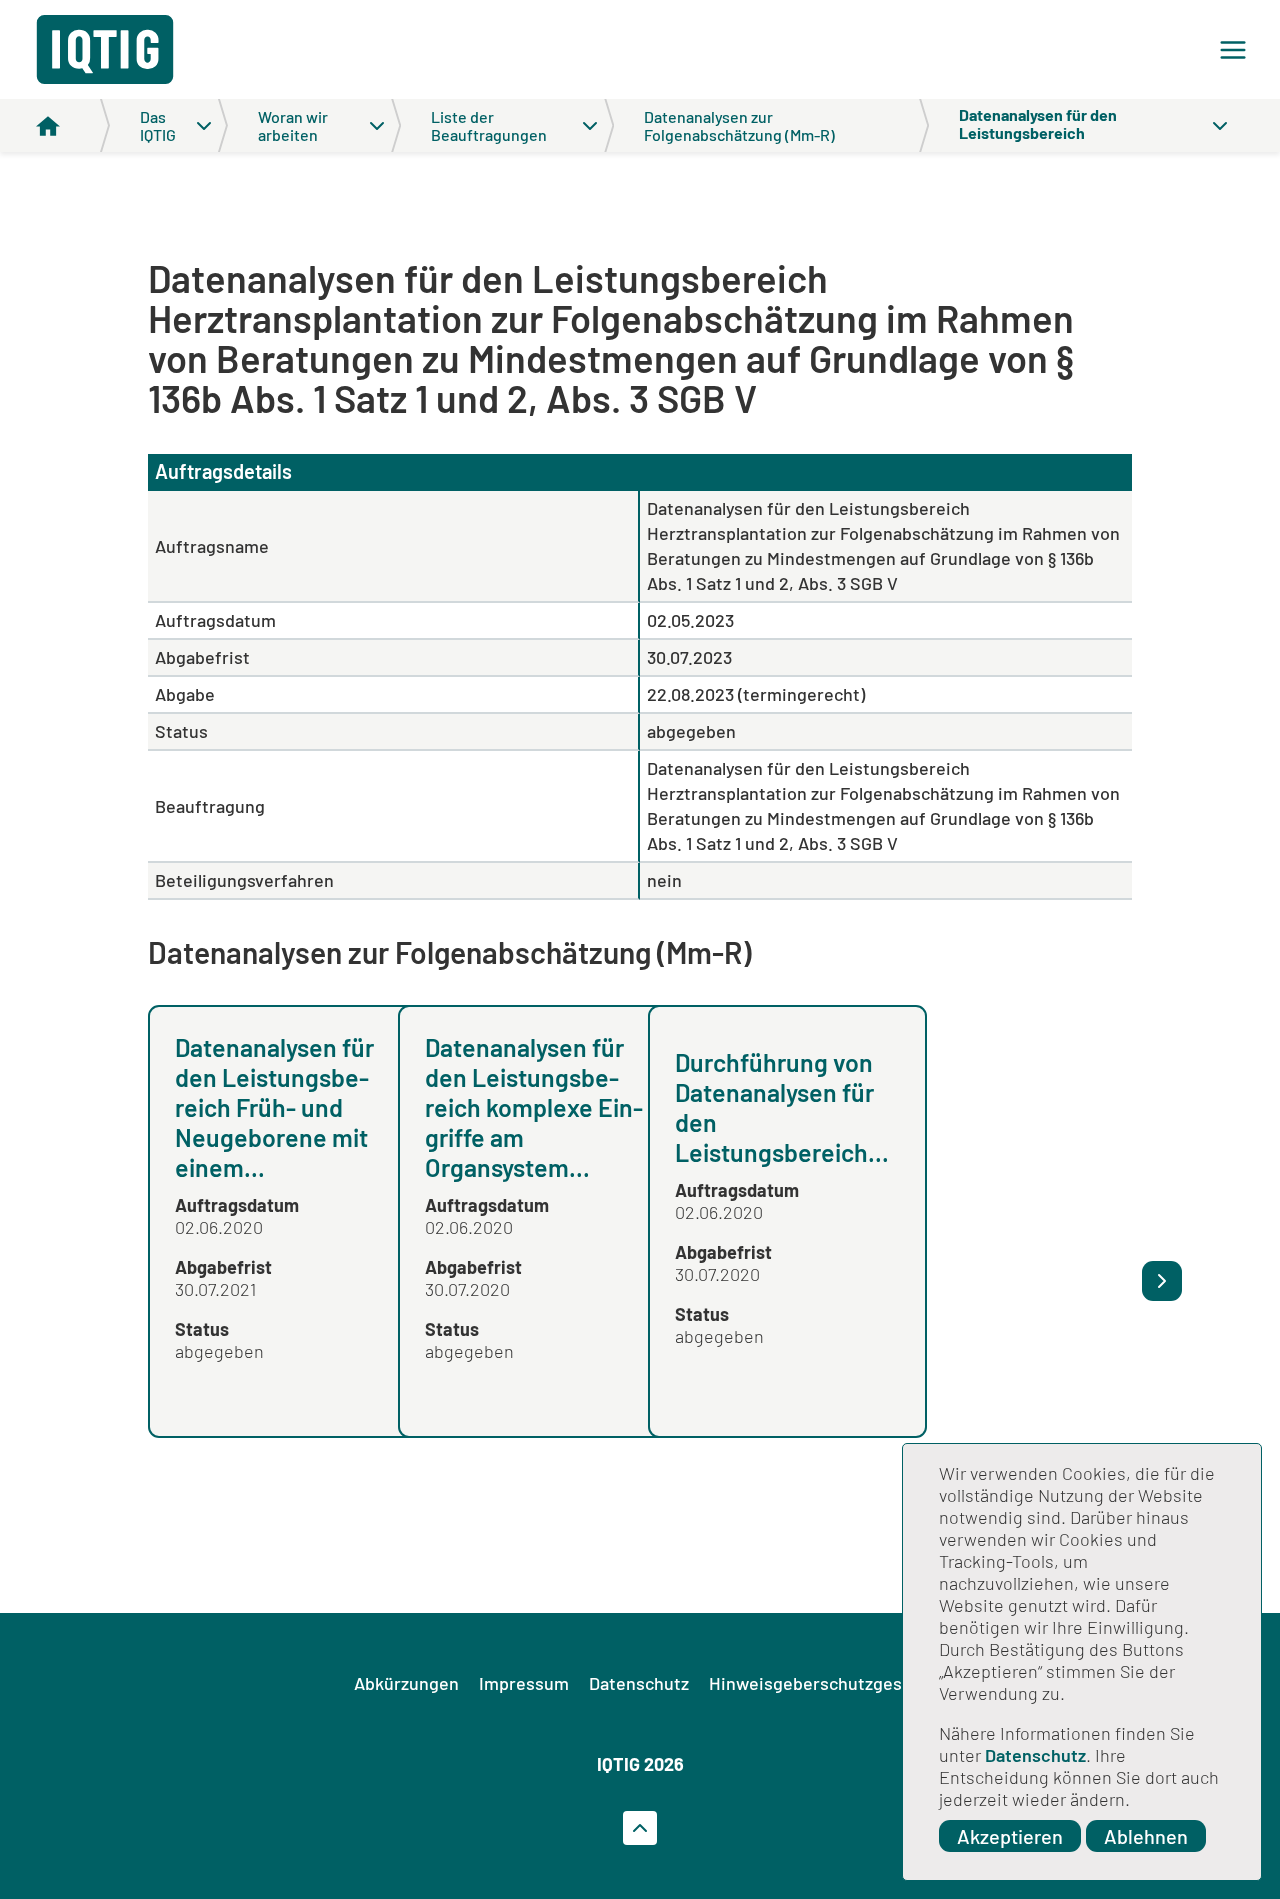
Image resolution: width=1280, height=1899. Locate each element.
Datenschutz (1035, 1755)
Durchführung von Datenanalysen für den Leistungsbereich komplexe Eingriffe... (1024, 1107)
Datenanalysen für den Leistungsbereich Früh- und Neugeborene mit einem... (274, 1107)
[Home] (73, 125)
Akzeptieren (1010, 1836)
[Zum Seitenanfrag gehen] (640, 1828)
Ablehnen (1146, 1836)
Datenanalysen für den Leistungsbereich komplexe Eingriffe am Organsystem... (534, 1107)
